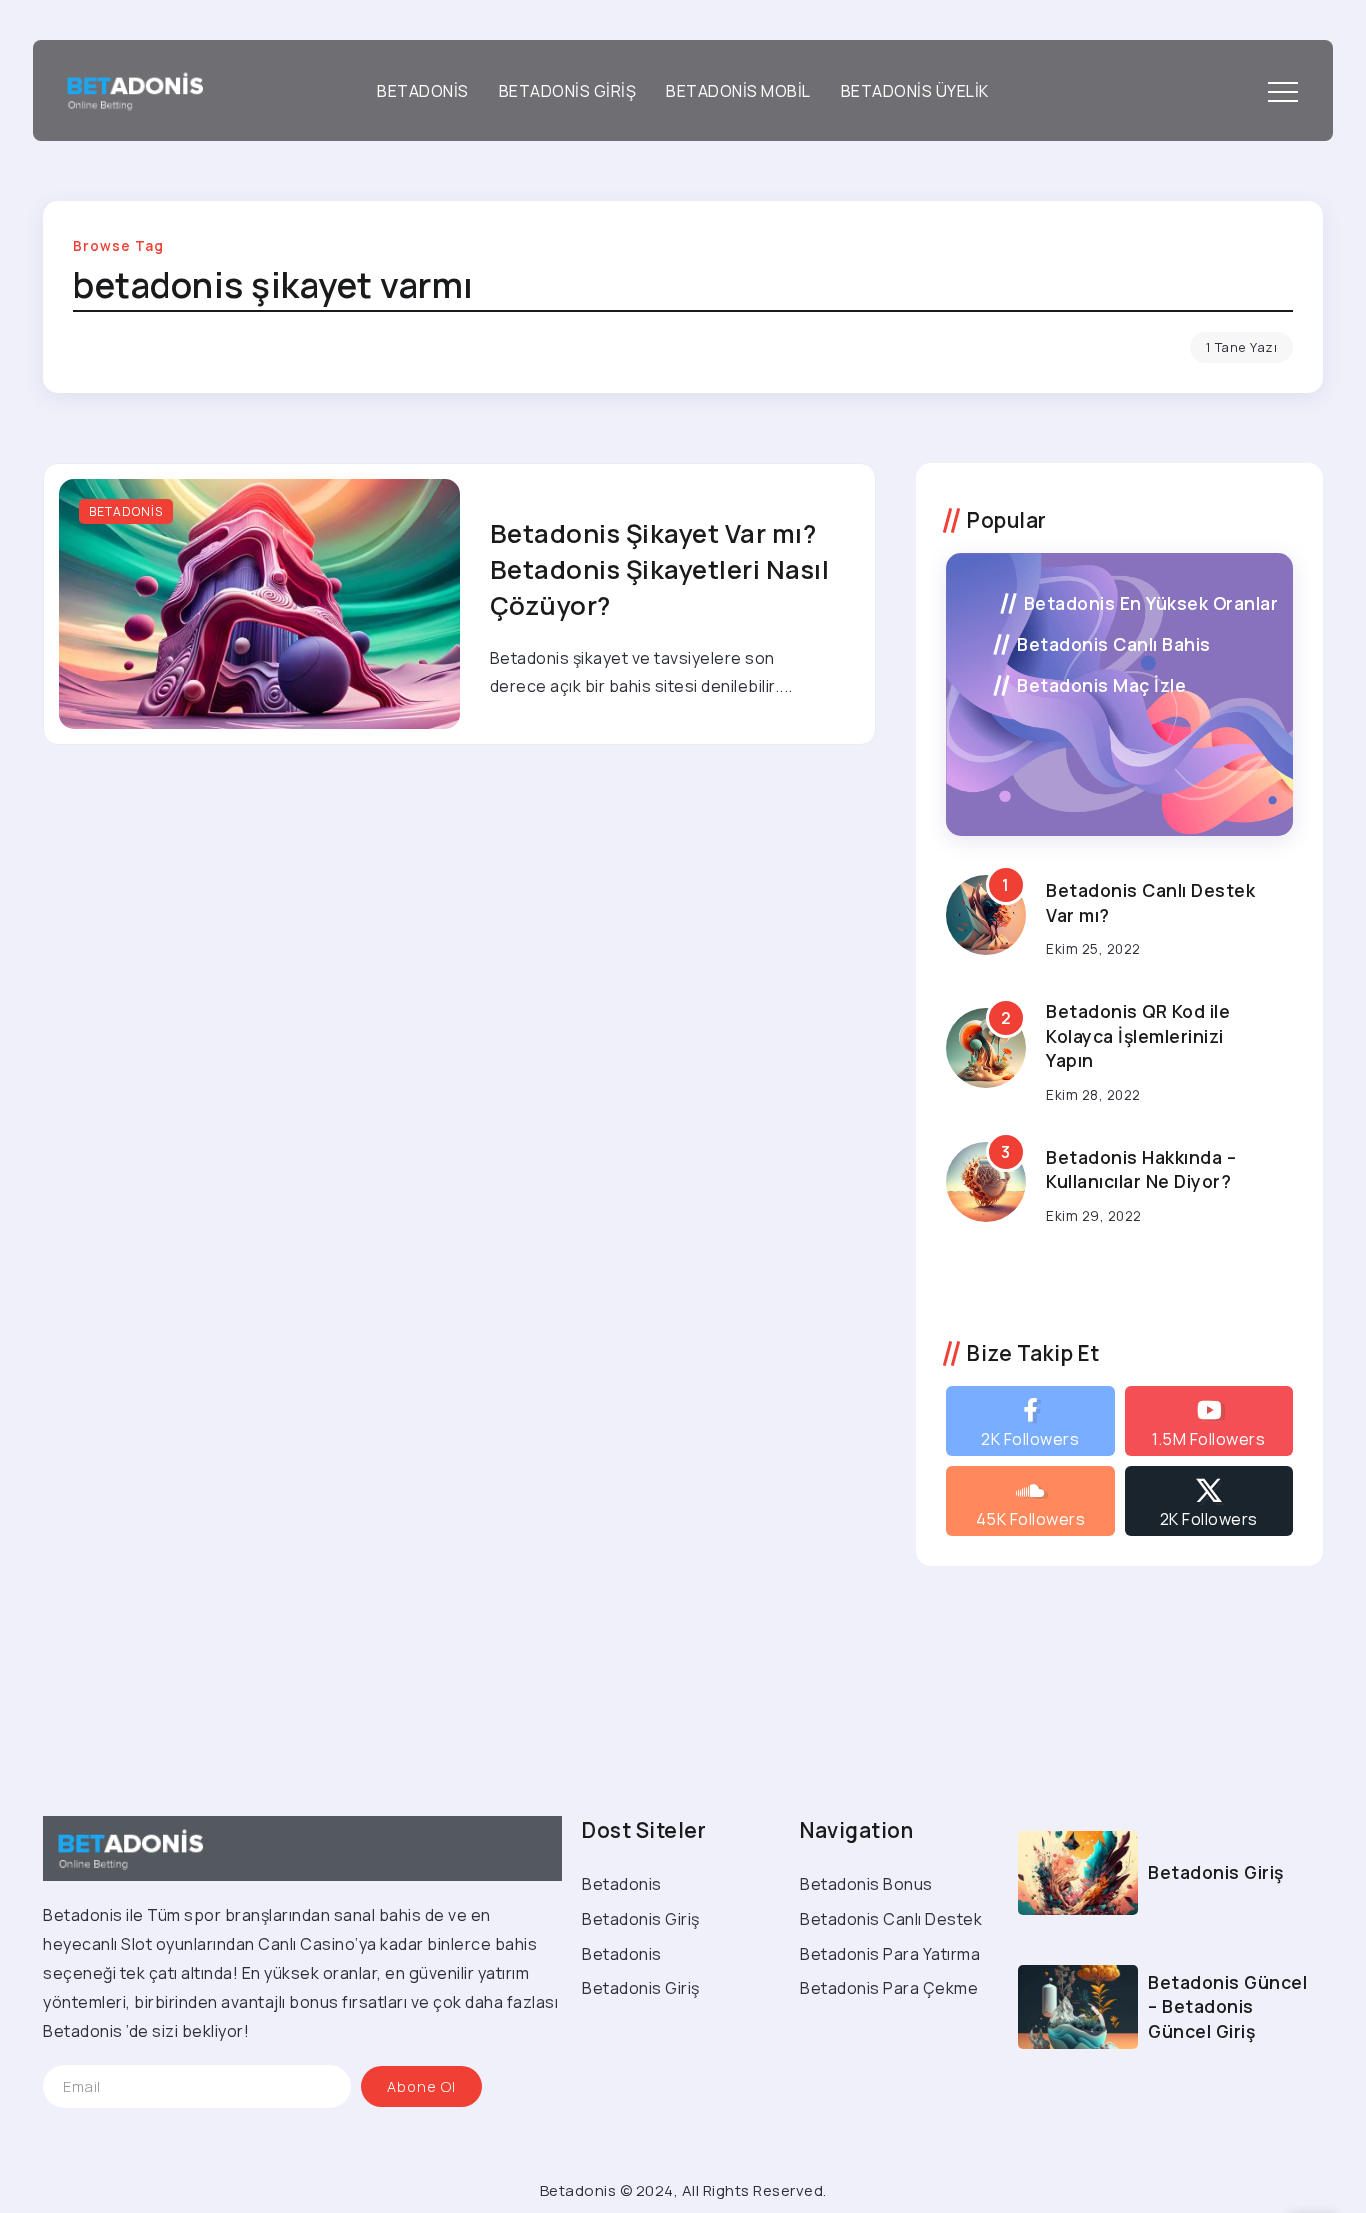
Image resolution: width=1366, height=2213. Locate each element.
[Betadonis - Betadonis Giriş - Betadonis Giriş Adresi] (128, 89)
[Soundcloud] (1030, 1501)
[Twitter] (1209, 1501)
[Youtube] (1209, 1421)
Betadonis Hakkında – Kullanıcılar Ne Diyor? (1141, 1169)
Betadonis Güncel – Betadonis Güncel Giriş (1227, 2006)
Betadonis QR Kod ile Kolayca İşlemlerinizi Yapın (1138, 1035)
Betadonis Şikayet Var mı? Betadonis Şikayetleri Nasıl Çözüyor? (660, 569)
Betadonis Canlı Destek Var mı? (1150, 902)
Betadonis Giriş (1216, 1872)
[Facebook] (1030, 1421)
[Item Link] (259, 604)
